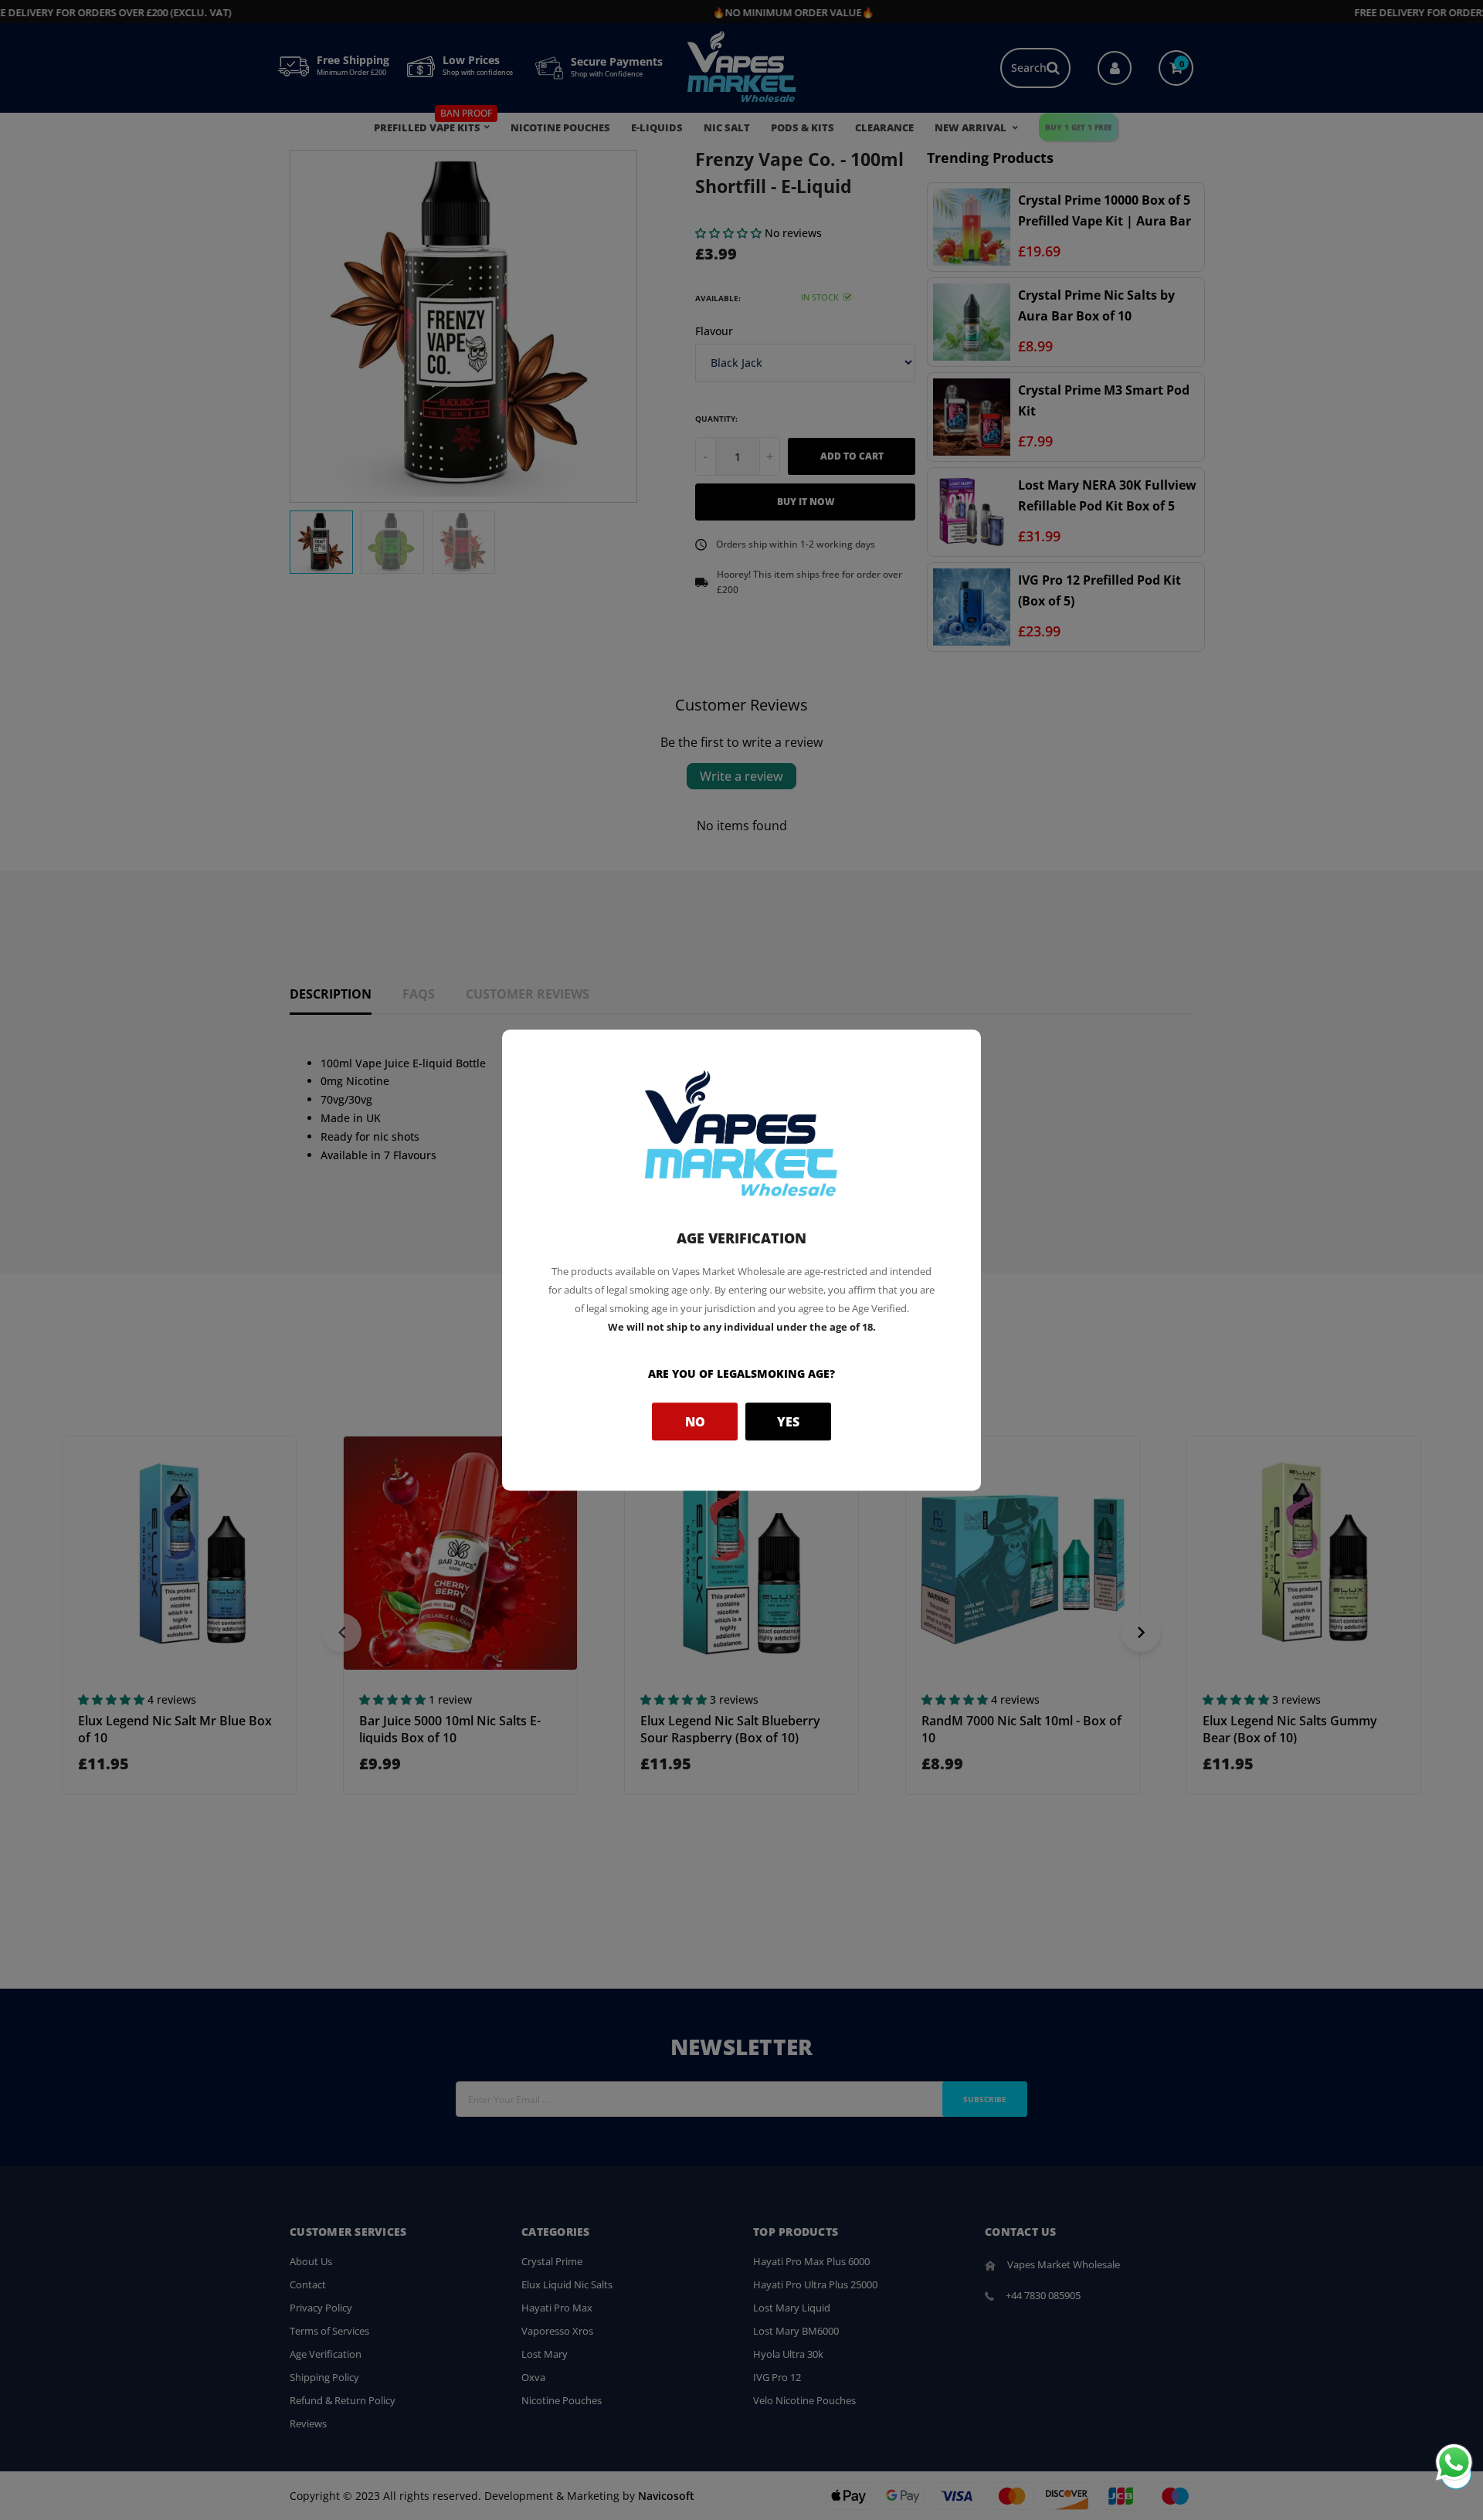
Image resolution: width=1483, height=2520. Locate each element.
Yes (788, 1422)
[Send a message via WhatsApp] (1454, 2462)
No (695, 1422)
